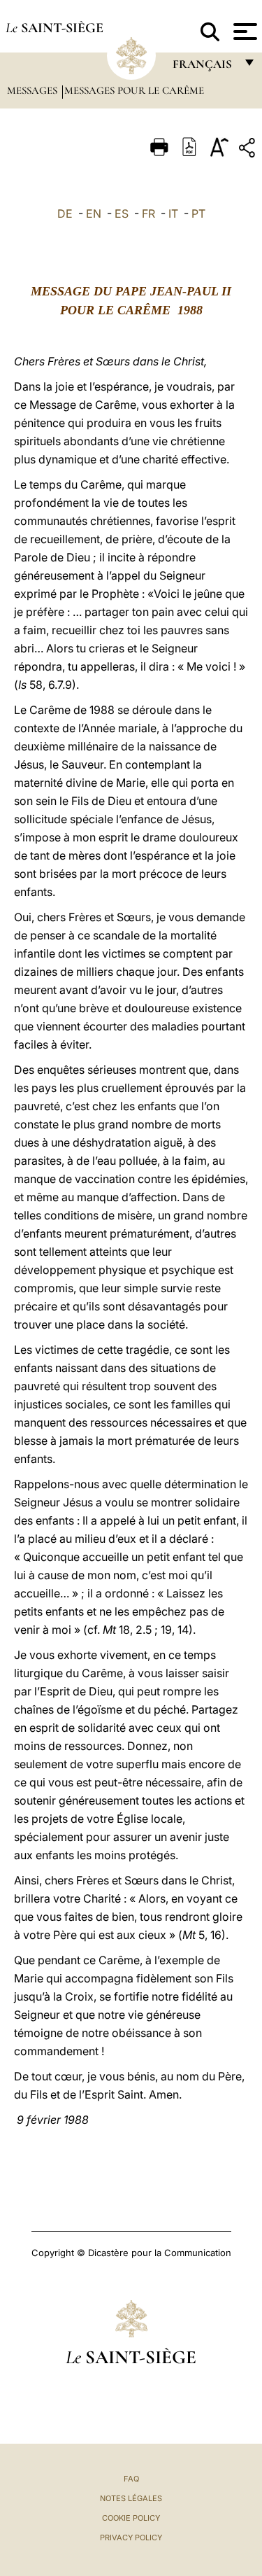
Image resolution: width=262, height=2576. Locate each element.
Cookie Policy (131, 2518)
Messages (34, 90)
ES (122, 213)
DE (65, 213)
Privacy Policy (131, 2537)
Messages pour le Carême (134, 90)
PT (198, 213)
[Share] (249, 150)
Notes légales (131, 2498)
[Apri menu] (243, 31)
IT (173, 213)
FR (148, 213)
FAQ (131, 2479)
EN (94, 213)
